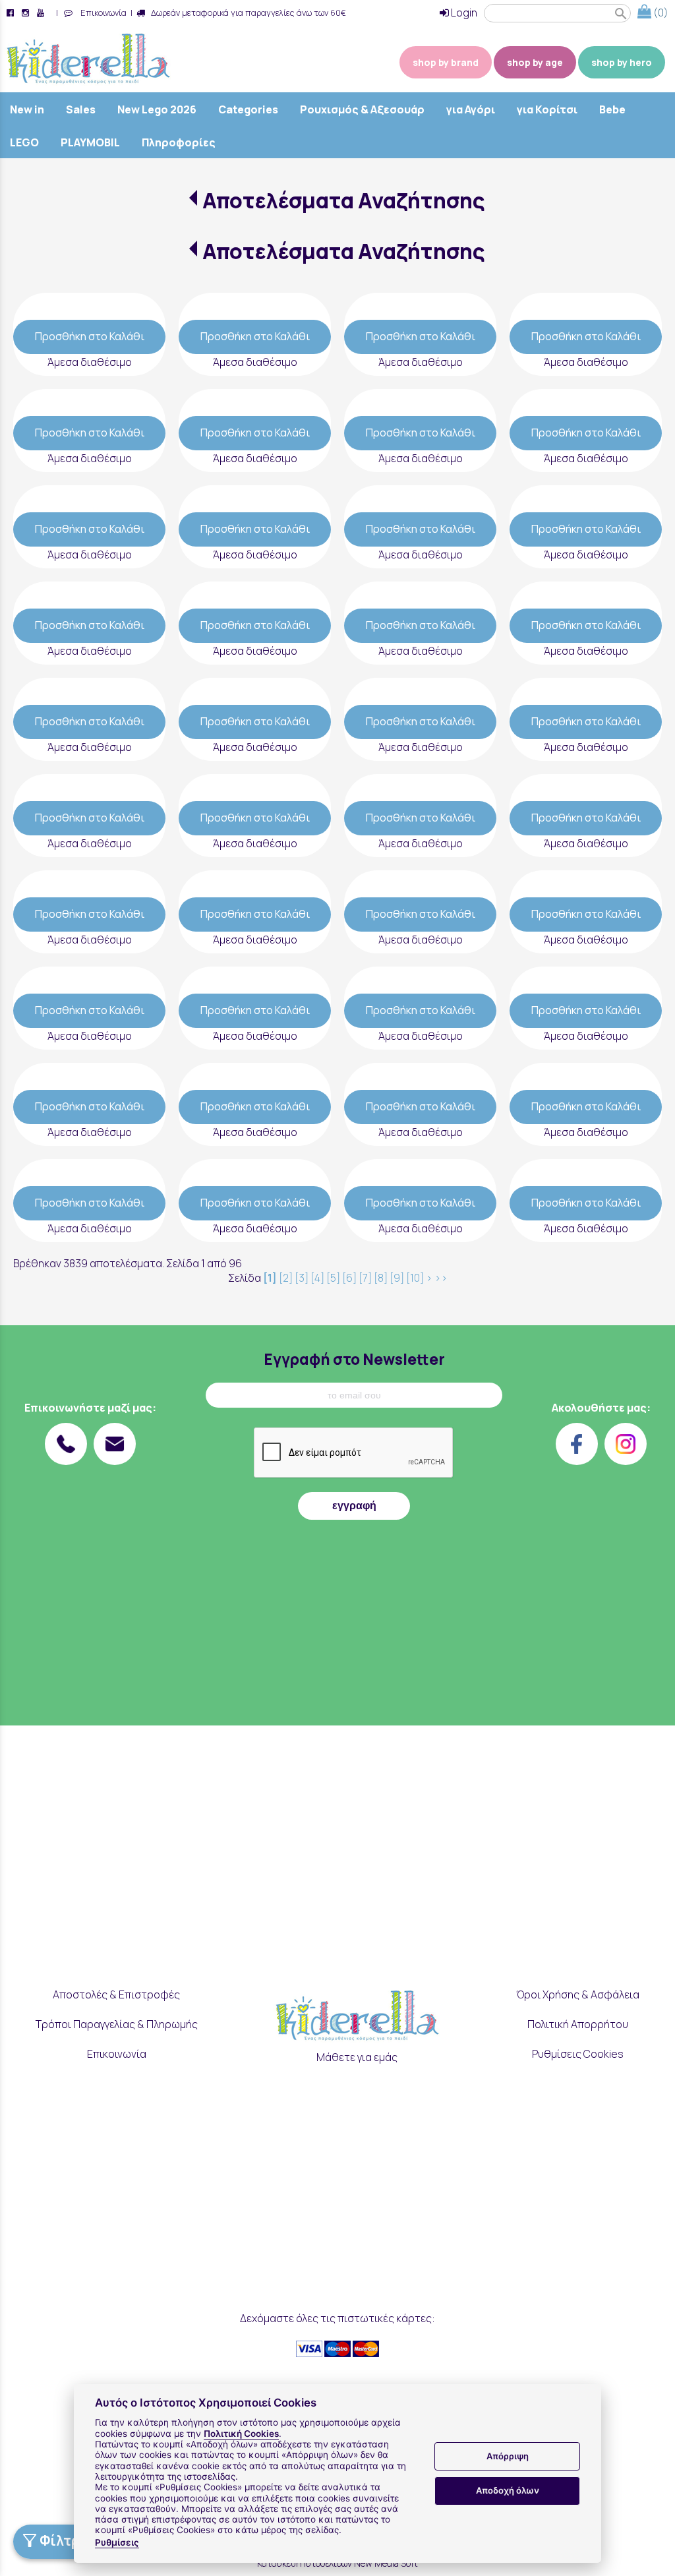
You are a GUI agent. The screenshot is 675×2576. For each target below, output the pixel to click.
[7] (365, 1278)
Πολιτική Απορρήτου (578, 2024)
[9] (397, 1278)
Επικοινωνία (102, 13)
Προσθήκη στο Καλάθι (90, 336)
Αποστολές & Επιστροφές (116, 1994)
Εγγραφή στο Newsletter (354, 1359)
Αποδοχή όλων (508, 2490)
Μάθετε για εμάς (357, 2057)
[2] (286, 1278)
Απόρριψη (508, 2456)
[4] (317, 1278)
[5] (333, 1278)
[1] (270, 1278)
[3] (302, 1278)
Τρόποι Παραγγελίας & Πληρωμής (117, 2024)
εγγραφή (354, 1506)
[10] (415, 1278)
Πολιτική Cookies (241, 2434)
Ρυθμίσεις (117, 2542)
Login (463, 13)
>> (441, 1278)
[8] (381, 1278)
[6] (349, 1278)
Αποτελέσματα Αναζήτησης (344, 200)
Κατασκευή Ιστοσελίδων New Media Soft (337, 2563)
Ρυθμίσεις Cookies (578, 2054)
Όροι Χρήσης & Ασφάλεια (578, 1994)
